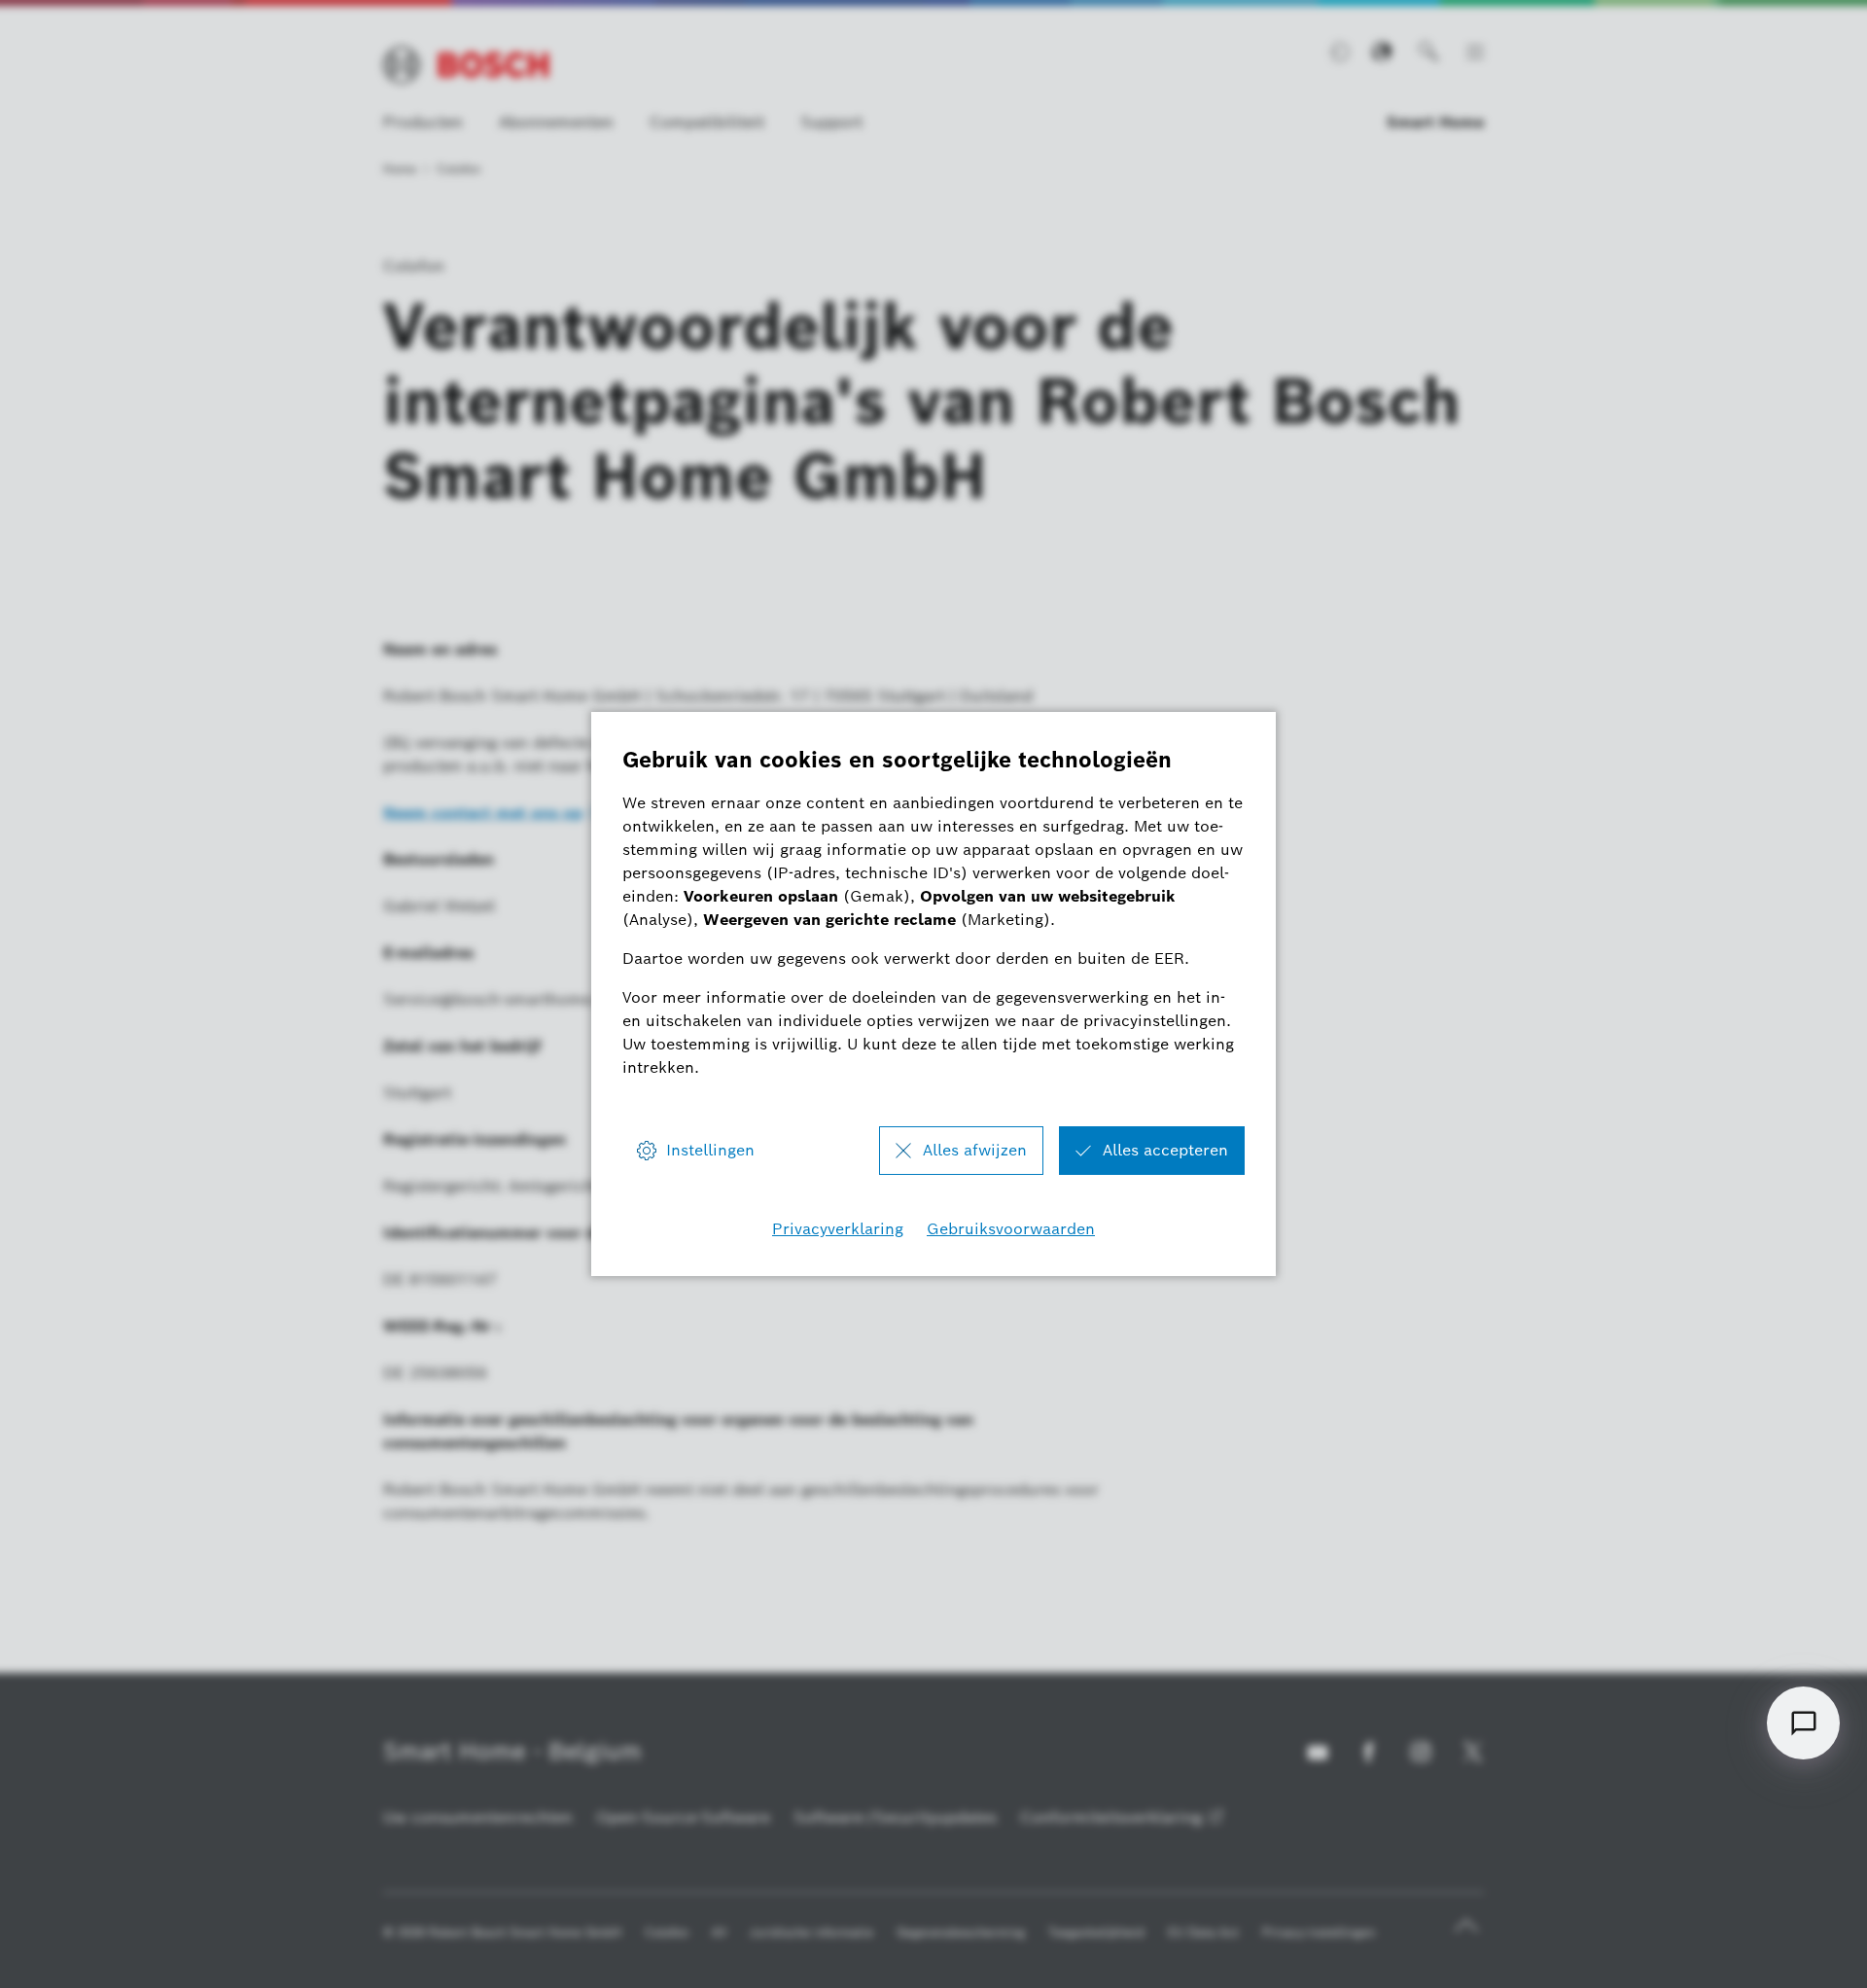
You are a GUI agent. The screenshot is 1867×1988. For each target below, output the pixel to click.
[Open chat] (1803, 1723)
